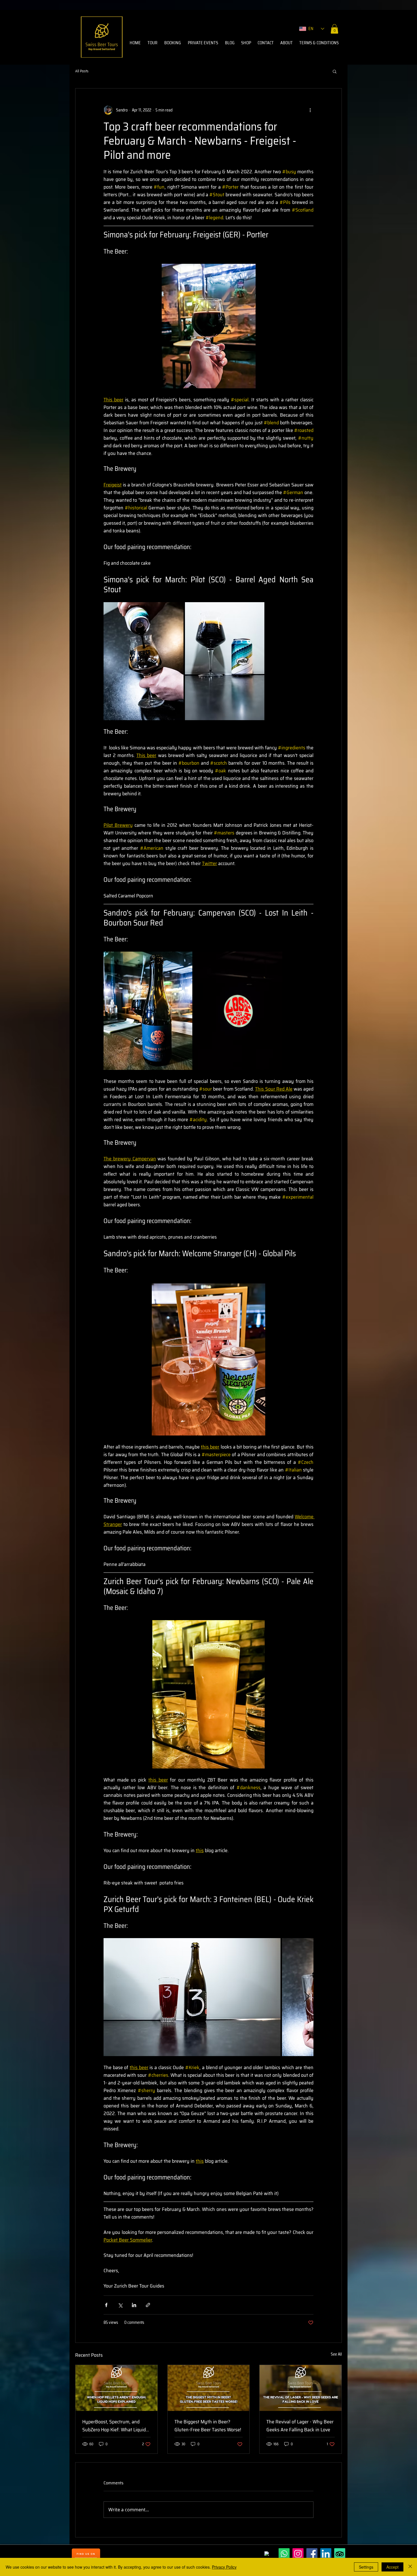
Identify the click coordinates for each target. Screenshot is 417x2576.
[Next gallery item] (307, 1997)
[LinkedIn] (326, 2554)
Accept (392, 2567)
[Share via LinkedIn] (134, 2305)
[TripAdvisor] (340, 2554)
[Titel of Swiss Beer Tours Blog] (116, 2388)
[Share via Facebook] (106, 2305)
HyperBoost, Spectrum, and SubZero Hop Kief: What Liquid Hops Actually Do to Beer (114, 2426)
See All (336, 2354)
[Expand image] (144, 661)
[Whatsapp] (284, 2554)
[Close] (410, 2567)
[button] (334, 29)
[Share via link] (148, 2305)
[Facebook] (312, 2554)
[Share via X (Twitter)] (120, 2305)
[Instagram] (298, 2554)
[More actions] (310, 110)
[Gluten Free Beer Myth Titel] (209, 2388)
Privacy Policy (224, 2567)
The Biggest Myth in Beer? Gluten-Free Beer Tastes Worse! (208, 2426)
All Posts (82, 71)
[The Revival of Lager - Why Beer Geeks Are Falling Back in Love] (301, 2388)
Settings (366, 2567)
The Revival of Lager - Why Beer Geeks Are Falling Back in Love (300, 2426)
